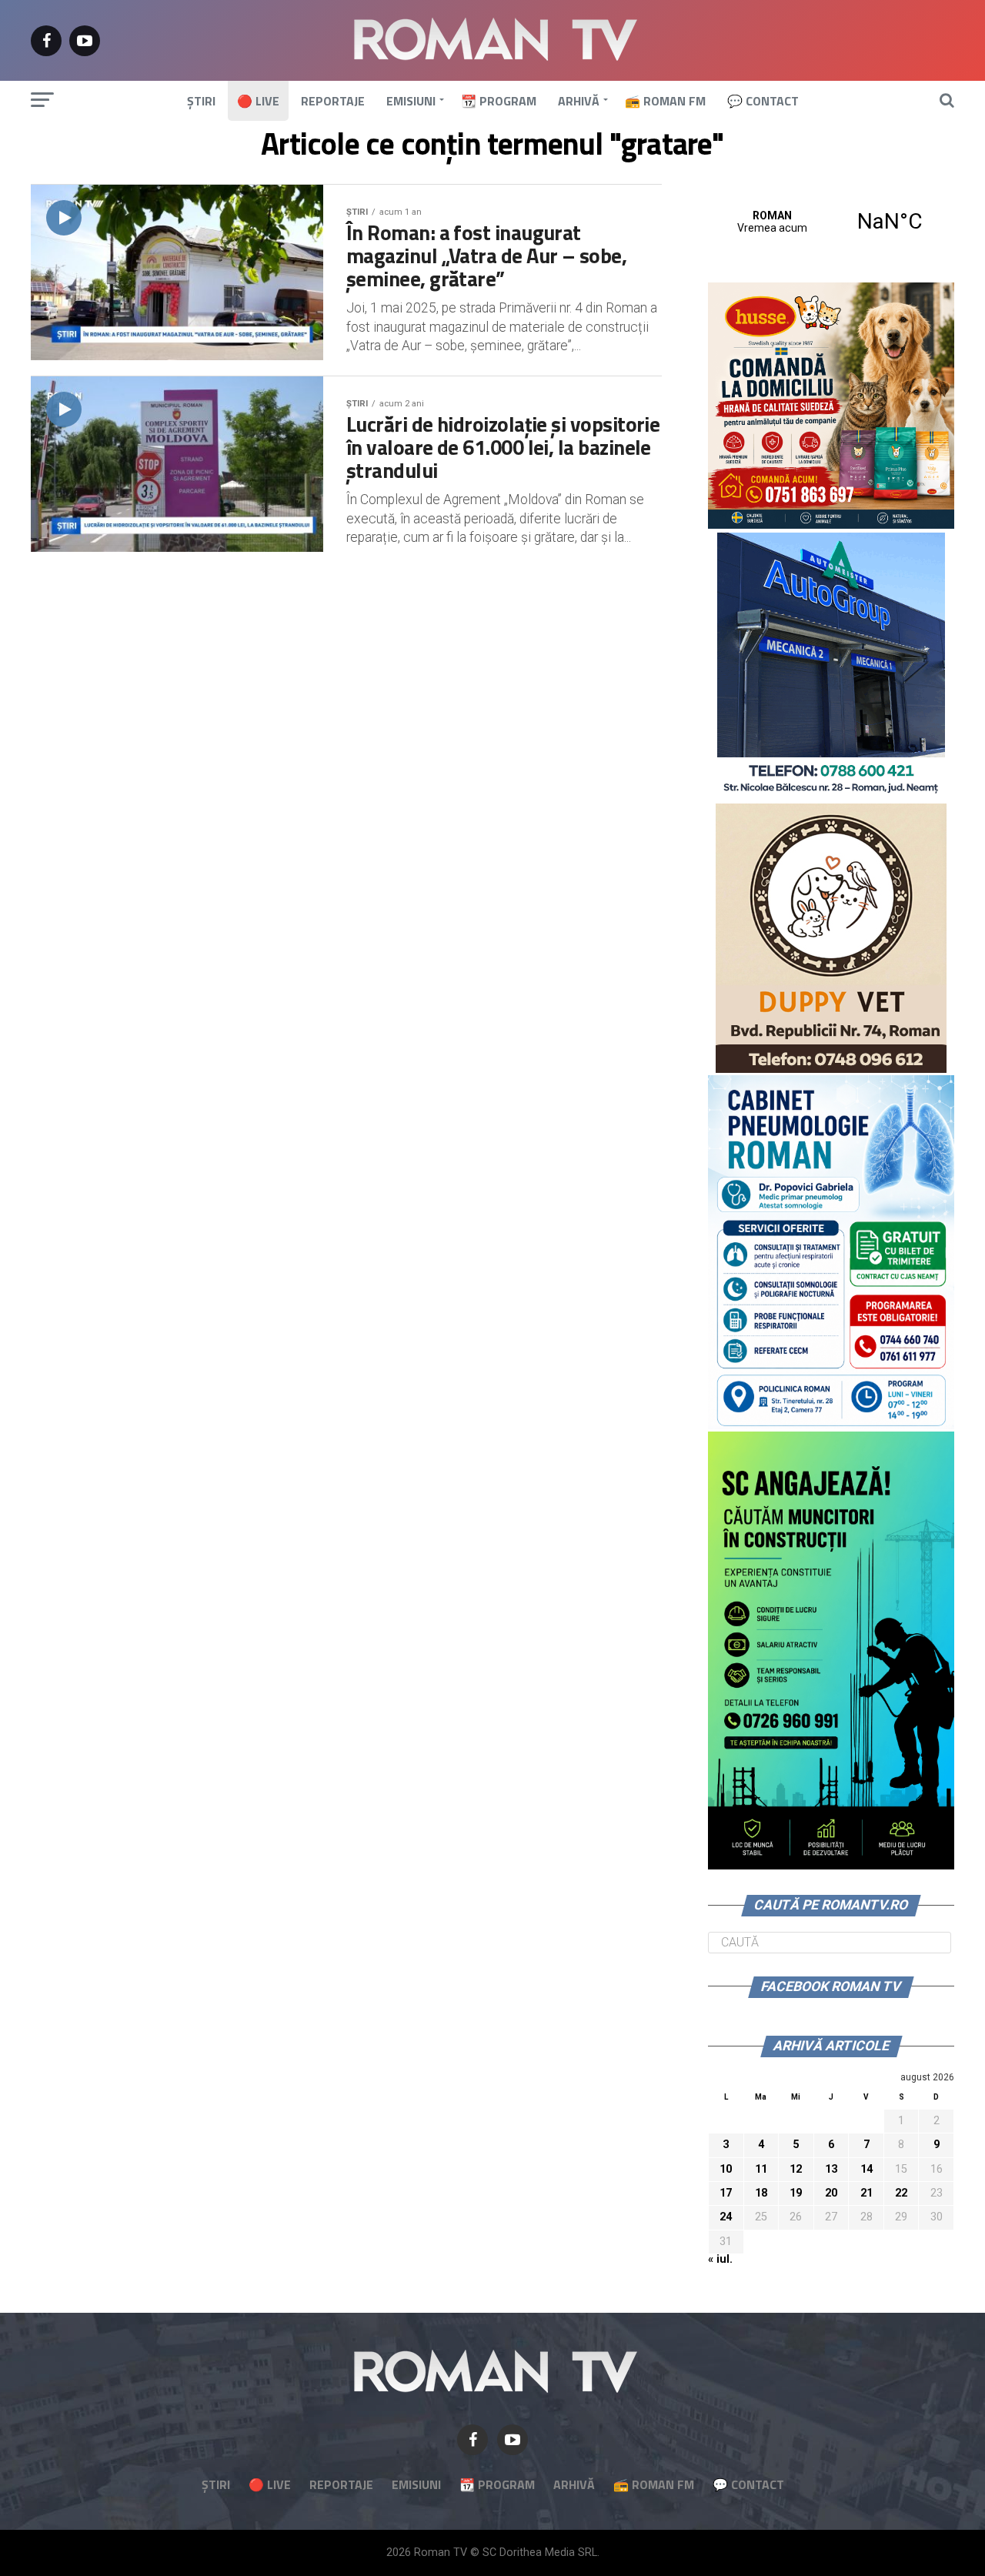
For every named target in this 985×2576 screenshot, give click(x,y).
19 (796, 2193)
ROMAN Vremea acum (831, 222)
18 (761, 2193)
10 (726, 2169)
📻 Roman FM (665, 101)
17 (726, 2193)
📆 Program (499, 101)
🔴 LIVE (258, 101)
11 (761, 2169)
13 (831, 2169)
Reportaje (333, 101)
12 (796, 2169)
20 (831, 2193)
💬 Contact (763, 101)
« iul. (720, 2259)
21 (866, 2193)
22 (901, 2193)
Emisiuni (411, 101)
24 (726, 2217)
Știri (201, 101)
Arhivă (579, 101)
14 (866, 2169)
